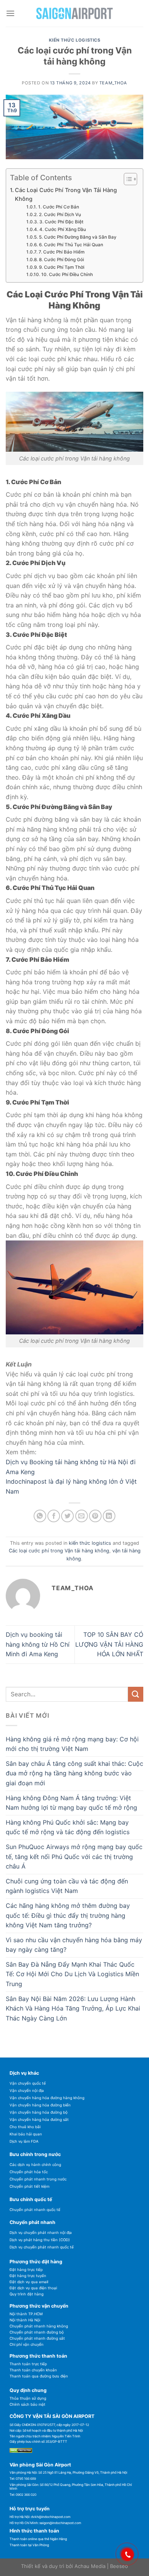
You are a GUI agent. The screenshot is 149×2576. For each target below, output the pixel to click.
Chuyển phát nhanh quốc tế (35, 2210)
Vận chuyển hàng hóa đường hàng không (47, 2098)
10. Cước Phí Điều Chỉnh (67, 275)
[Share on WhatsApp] (40, 1516)
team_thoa (113, 83)
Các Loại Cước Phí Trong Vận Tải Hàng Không (66, 194)
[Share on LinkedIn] (109, 1516)
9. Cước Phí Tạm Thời (62, 267)
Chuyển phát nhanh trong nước (38, 2179)
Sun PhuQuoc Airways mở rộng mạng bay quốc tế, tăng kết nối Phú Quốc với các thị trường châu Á (74, 1856)
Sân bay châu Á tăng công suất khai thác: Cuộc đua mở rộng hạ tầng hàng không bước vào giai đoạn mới (74, 1773)
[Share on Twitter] (67, 1516)
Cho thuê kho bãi (25, 2127)
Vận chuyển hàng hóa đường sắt (39, 2120)
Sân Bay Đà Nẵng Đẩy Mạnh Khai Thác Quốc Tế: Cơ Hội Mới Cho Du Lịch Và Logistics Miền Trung (72, 1974)
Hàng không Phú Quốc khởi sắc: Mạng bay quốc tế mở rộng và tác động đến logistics (68, 1827)
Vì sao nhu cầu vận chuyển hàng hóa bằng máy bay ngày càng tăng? (74, 1945)
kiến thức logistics (75, 40)
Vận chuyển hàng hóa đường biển (40, 2105)
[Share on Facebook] (54, 1516)
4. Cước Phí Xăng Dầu (62, 229)
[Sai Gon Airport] (74, 14)
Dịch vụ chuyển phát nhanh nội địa (41, 2233)
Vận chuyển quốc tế (28, 2083)
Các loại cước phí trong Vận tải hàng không (59, 1551)
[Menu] (10, 13)
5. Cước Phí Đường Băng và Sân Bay (78, 237)
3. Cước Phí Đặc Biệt (61, 222)
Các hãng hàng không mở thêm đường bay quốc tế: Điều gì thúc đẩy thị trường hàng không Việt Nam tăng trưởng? (68, 1915)
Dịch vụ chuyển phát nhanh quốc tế (42, 2247)
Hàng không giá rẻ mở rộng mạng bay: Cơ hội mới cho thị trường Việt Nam (72, 1744)
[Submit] (136, 1694)
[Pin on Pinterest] (95, 1516)
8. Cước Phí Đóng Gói (61, 260)
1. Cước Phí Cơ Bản (58, 207)
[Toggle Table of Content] (127, 179)
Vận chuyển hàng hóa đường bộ (39, 2112)
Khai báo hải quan (26, 2134)
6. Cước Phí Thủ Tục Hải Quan (71, 245)
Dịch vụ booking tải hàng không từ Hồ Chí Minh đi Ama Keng (38, 1644)
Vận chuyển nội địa (27, 2091)
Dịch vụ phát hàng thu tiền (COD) (40, 2240)
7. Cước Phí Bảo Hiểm (61, 252)
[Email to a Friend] (82, 1516)
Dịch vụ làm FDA (24, 2141)
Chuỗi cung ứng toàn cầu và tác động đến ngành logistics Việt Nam (67, 1886)
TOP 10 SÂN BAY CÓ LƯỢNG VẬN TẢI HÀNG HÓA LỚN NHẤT (109, 1644)
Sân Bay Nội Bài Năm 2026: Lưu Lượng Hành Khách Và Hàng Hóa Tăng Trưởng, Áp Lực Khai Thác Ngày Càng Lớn (73, 2008)
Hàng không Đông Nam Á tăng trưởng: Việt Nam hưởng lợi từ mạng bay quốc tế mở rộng (71, 1803)
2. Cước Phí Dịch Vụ (60, 215)
